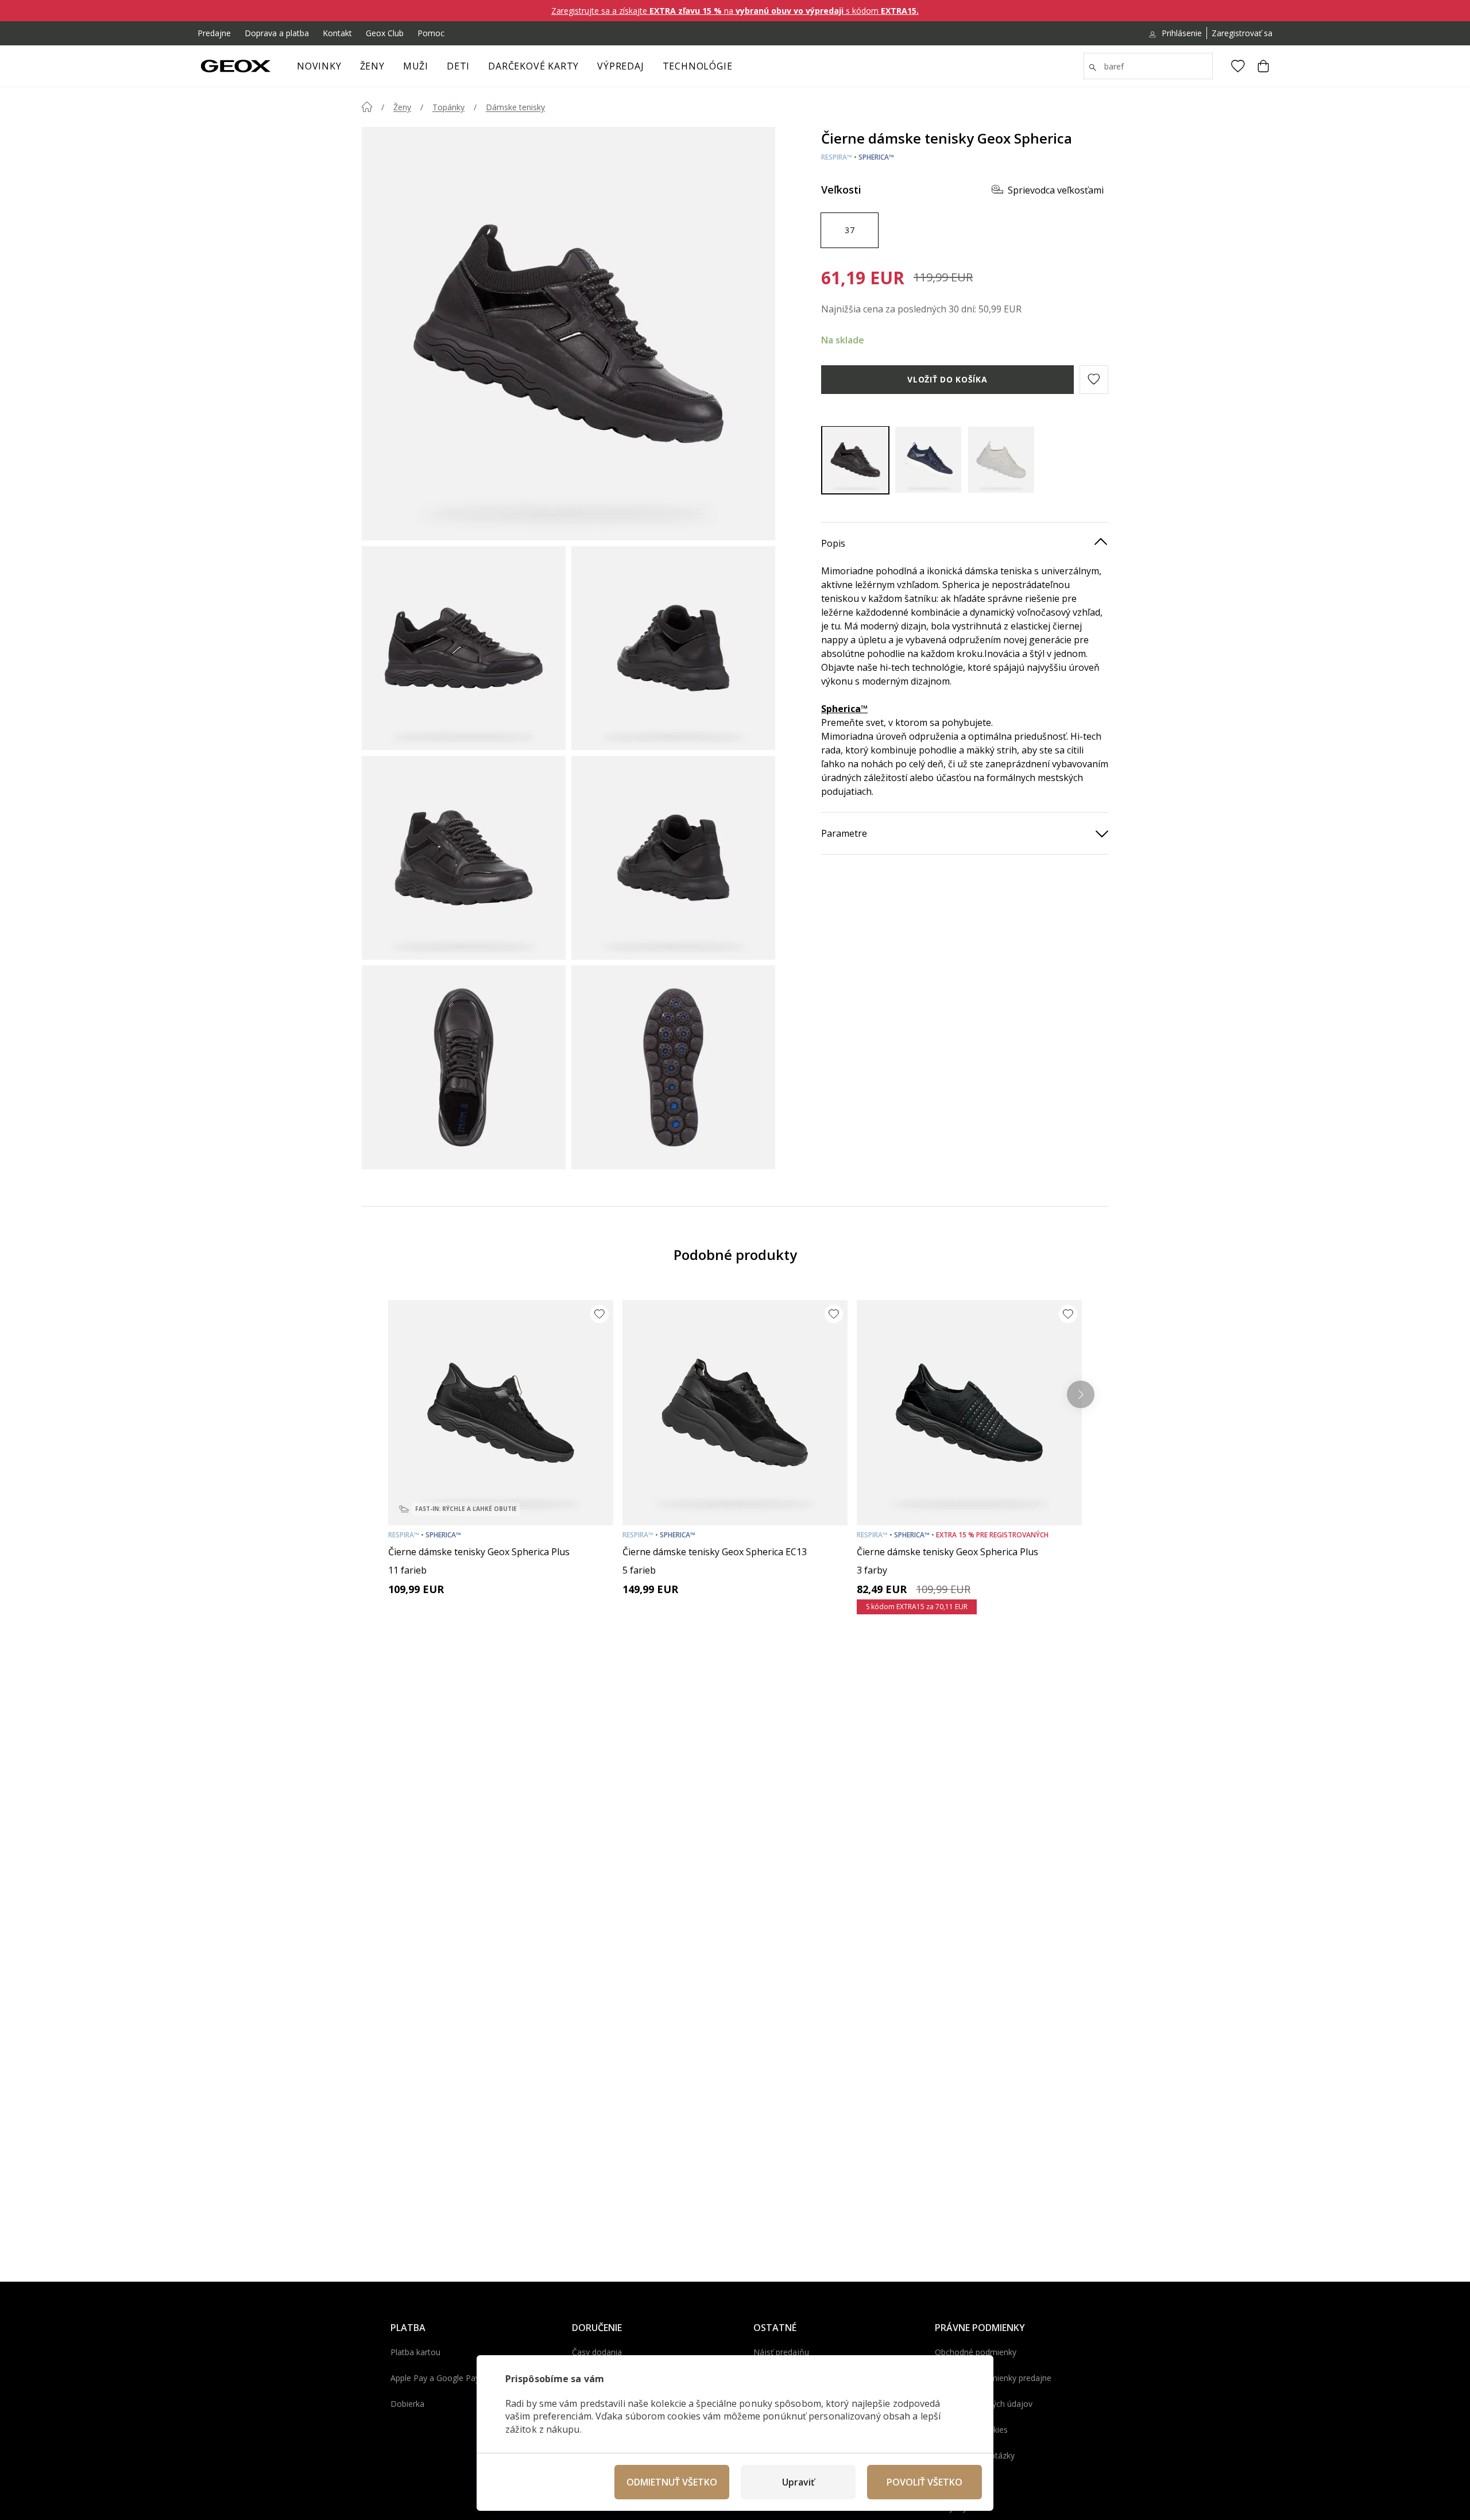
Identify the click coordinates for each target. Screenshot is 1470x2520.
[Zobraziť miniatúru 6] (673, 1067)
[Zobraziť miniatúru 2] (673, 648)
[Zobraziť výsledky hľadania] (1093, 68)
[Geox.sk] (236, 66)
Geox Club (385, 33)
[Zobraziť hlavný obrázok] (568, 334)
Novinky (319, 66)
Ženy (372, 66)
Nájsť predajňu (781, 2352)
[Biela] (1001, 460)
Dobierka (407, 2404)
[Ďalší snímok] (1081, 1394)
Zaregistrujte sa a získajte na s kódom (735, 11)
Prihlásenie (1182, 33)
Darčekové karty (533, 66)
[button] (1094, 379)
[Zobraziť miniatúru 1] (464, 648)
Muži (416, 66)
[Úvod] (367, 107)
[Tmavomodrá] (928, 460)
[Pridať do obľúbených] (599, 1314)
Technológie (698, 66)
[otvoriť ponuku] (390, 69)
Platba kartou (415, 2352)
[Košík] (1263, 66)
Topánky (448, 107)
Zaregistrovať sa (1242, 33)
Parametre (844, 833)
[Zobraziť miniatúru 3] (464, 858)
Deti (458, 66)
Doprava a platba (277, 33)
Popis (833, 543)
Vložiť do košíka (947, 379)
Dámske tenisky (515, 107)
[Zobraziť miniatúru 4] (673, 858)
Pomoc (431, 33)
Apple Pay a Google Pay (435, 2378)
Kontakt (337, 33)
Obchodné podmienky (976, 2352)
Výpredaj (620, 66)
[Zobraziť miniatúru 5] (464, 1067)
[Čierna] (855, 460)
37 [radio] (850, 229)
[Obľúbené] (1238, 66)
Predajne (214, 33)
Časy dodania (597, 2352)
